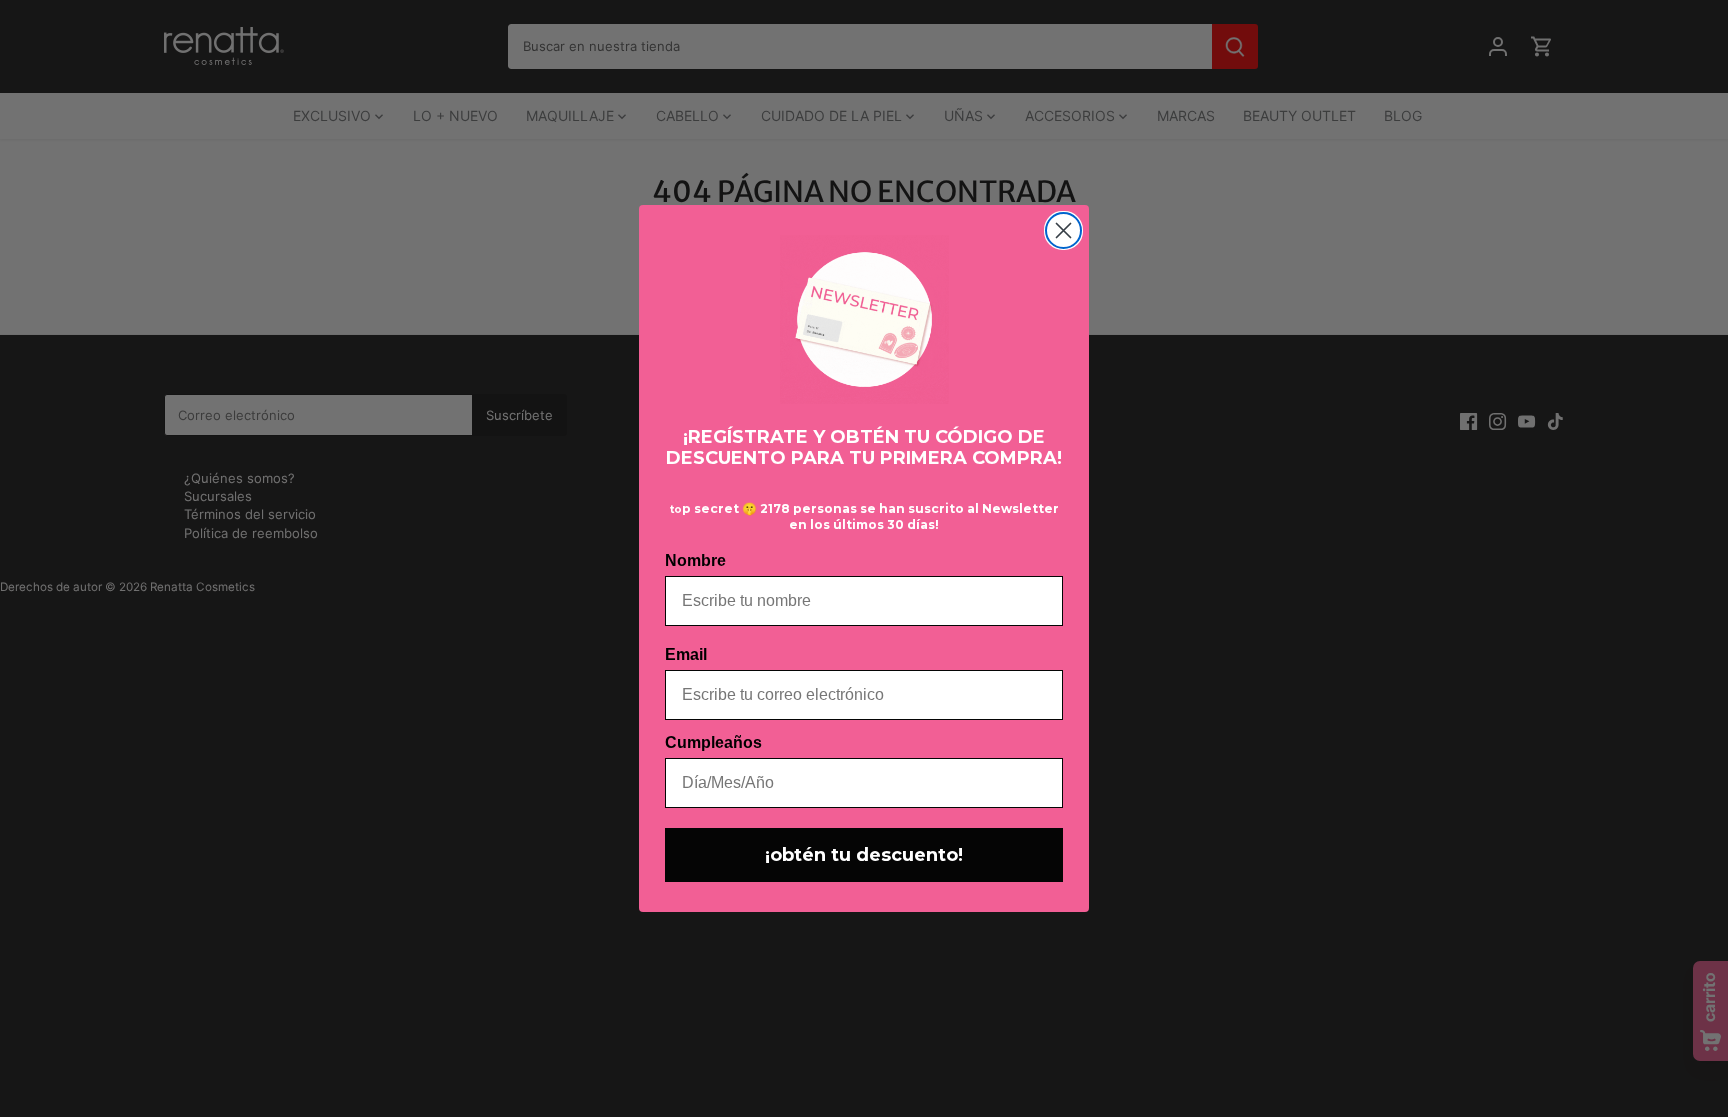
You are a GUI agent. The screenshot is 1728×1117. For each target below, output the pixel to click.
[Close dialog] (1063, 230)
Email (686, 654)
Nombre (695, 560)
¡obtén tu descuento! (864, 855)
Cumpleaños (713, 742)
